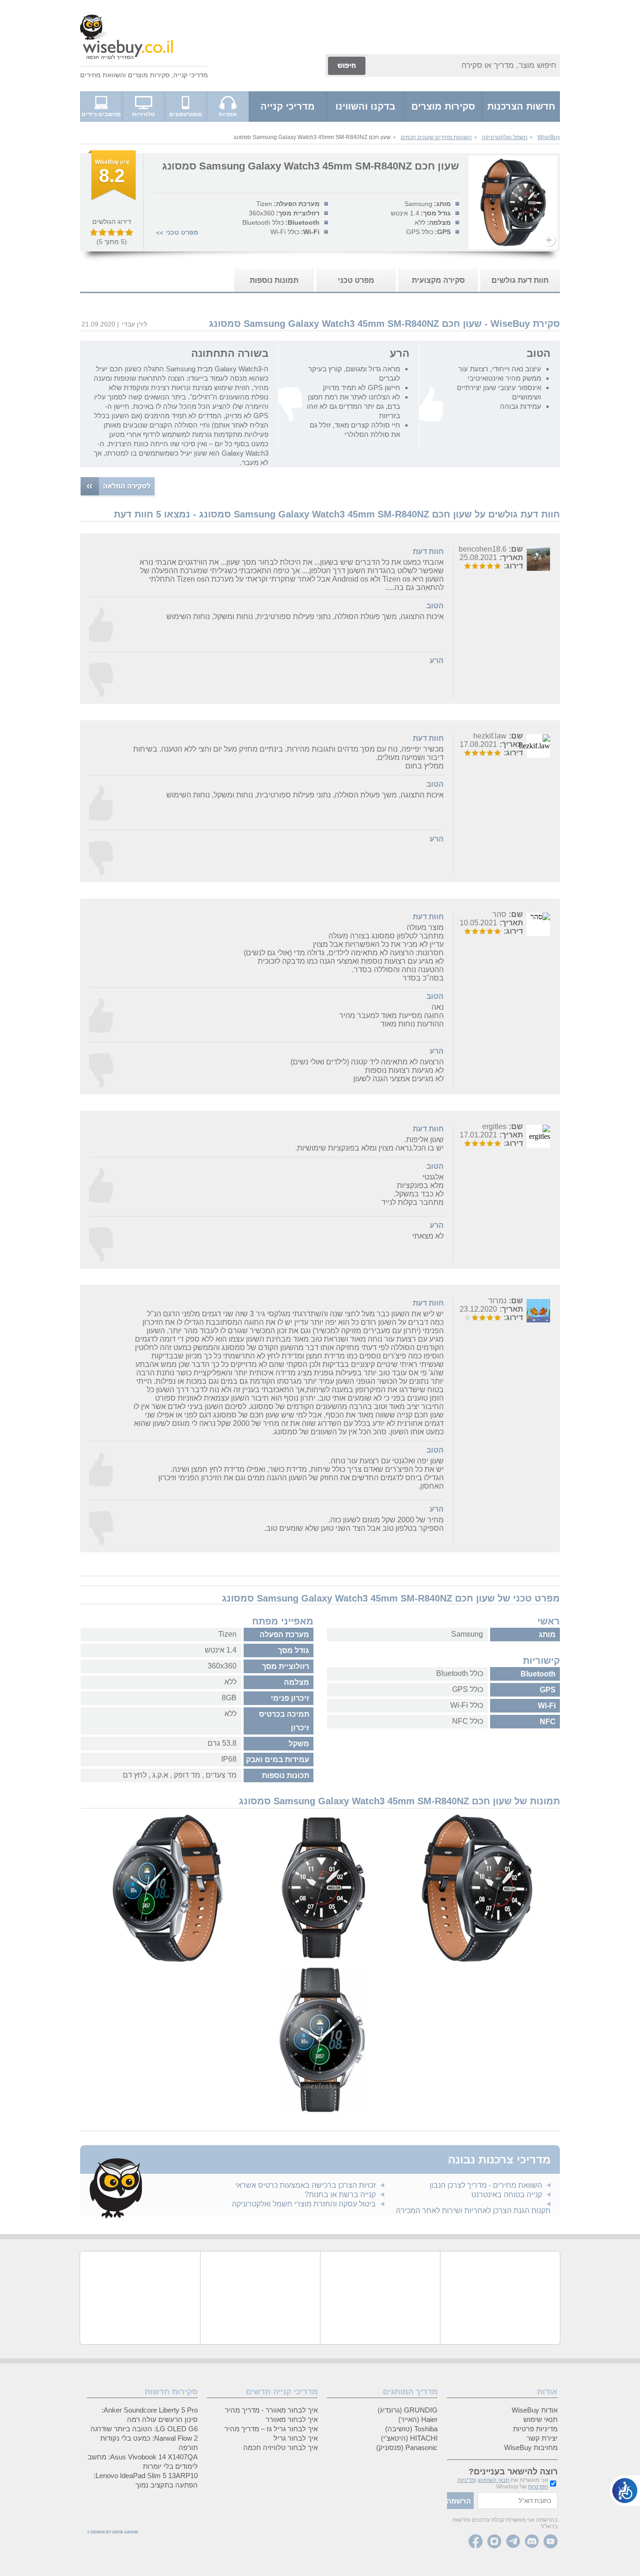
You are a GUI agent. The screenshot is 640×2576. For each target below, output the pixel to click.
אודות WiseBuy (535, 2410)
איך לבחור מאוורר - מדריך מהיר (271, 2410)
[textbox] (517, 2501)
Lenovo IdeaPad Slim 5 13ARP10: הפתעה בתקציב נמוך (146, 2480)
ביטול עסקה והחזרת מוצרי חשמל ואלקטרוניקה (304, 2204)
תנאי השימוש (494, 2480)
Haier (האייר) (418, 2419)
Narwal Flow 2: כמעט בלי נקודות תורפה (149, 2443)
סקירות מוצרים (149, 75)
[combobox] (464, 66)
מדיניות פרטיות (535, 2429)
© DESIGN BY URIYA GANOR (113, 2532)
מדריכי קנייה (191, 75)
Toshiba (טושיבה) (411, 2429)
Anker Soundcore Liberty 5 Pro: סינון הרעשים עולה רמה (150, 2415)
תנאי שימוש (540, 2419)
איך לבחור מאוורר (292, 2419)
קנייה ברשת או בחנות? (340, 2195)
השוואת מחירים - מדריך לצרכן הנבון (486, 2185)
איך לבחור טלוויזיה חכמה (280, 2447)
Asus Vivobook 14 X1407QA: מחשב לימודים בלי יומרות (143, 2462)
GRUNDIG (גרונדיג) (408, 2410)
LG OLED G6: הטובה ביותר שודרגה (144, 2429)
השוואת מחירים (102, 75)
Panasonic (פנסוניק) (407, 2447)
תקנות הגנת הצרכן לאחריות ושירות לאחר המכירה (473, 2211)
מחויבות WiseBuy (531, 2447)
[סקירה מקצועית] (112, 199)
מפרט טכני (182, 232)
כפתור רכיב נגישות (625, 2491)
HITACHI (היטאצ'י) (409, 2438)
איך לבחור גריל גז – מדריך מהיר (271, 2429)
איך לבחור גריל (296, 2438)
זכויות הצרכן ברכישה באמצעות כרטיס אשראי (305, 2185)
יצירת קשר (542, 2438)
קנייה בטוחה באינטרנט (507, 2195)
